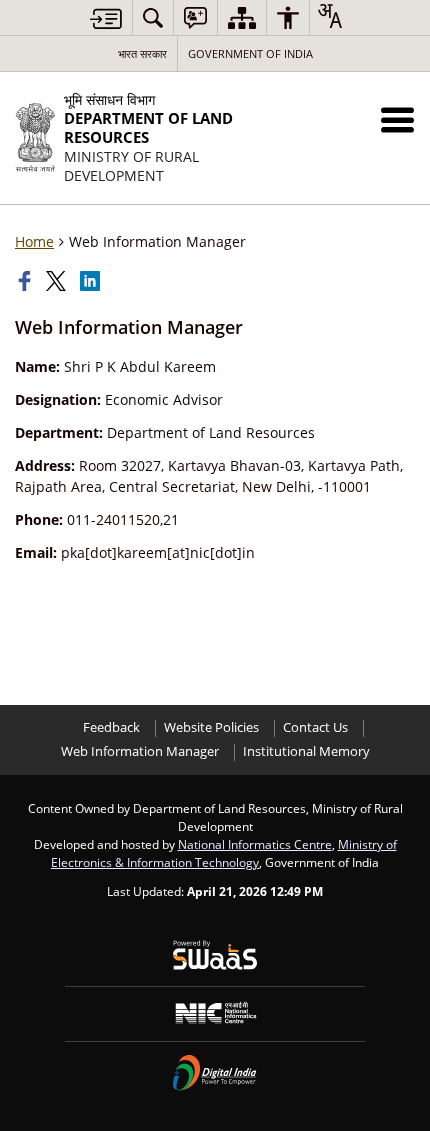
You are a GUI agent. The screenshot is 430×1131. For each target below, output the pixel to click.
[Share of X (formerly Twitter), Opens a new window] (58, 281)
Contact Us (315, 727)
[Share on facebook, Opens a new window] (27, 281)
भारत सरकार (142, 53)
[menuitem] (153, 17)
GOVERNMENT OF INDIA (250, 53)
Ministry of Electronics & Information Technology (224, 853)
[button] (397, 119)
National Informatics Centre (255, 844)
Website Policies (211, 727)
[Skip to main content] (106, 18)
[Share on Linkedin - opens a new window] (92, 281)
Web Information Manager (140, 751)
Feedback (111, 727)
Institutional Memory (306, 751)
